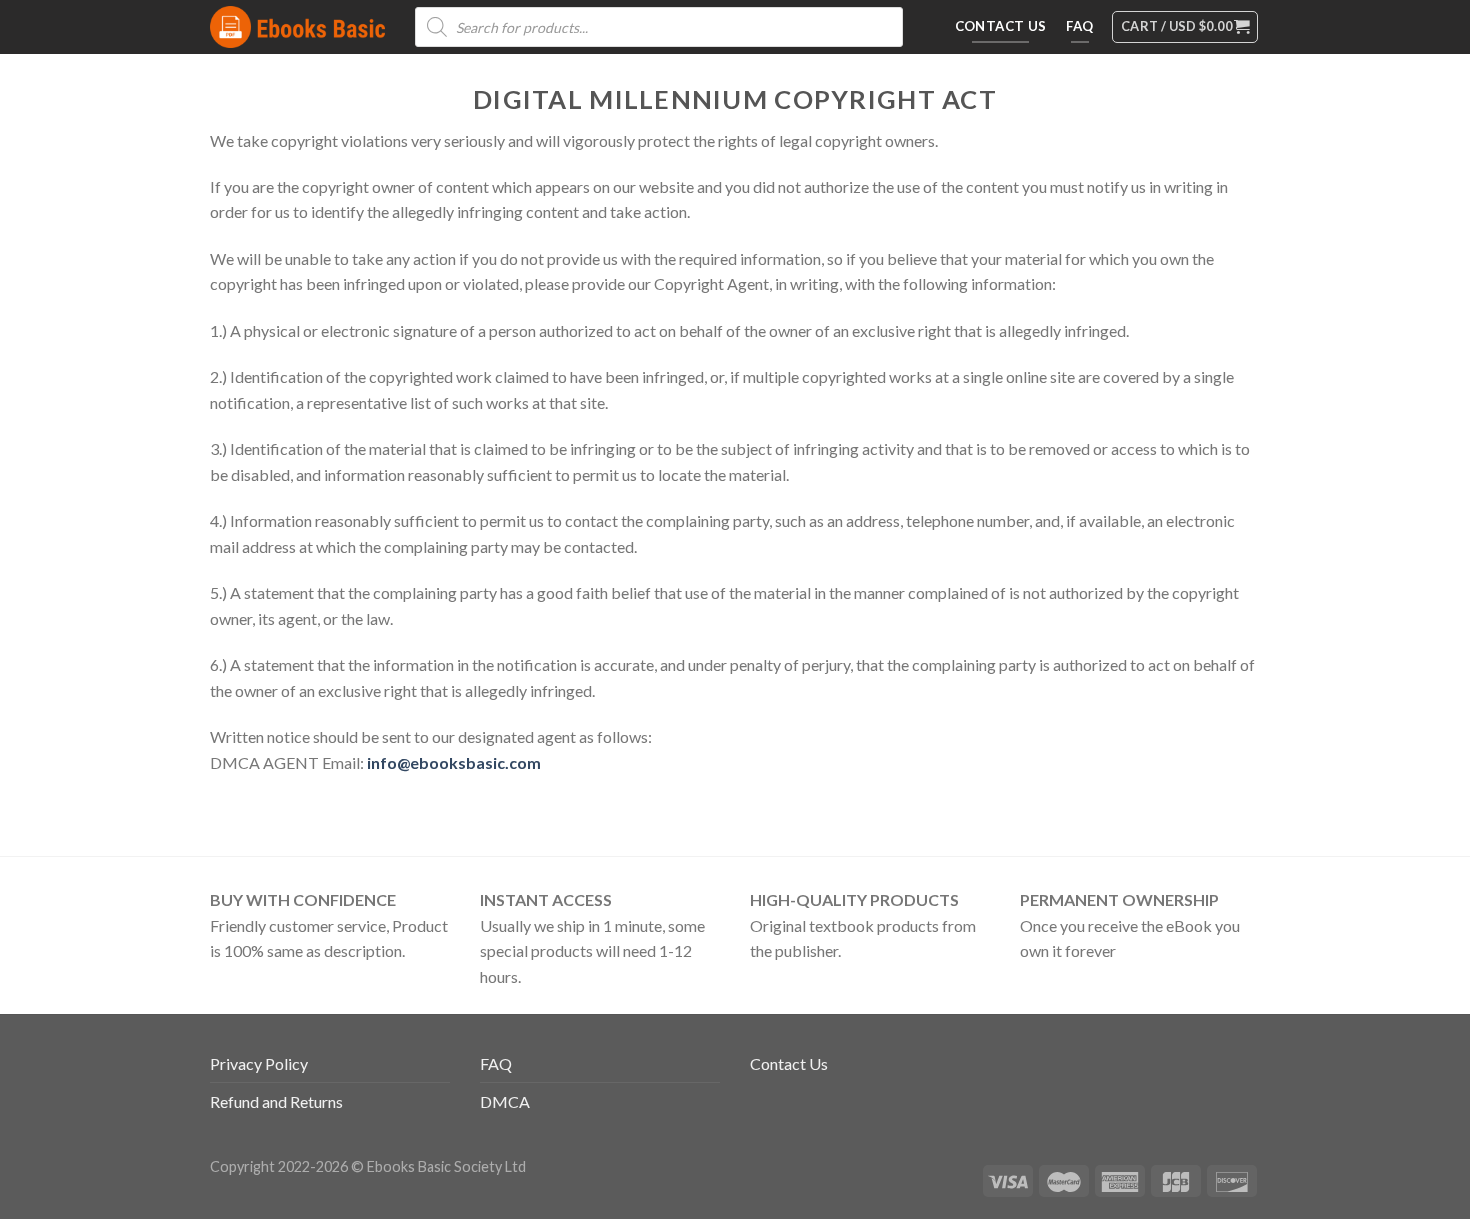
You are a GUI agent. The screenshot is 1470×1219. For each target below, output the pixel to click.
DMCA (505, 1101)
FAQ (496, 1063)
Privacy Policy (259, 1063)
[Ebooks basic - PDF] (297, 26)
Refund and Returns (276, 1101)
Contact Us (789, 1063)
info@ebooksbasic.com (454, 762)
